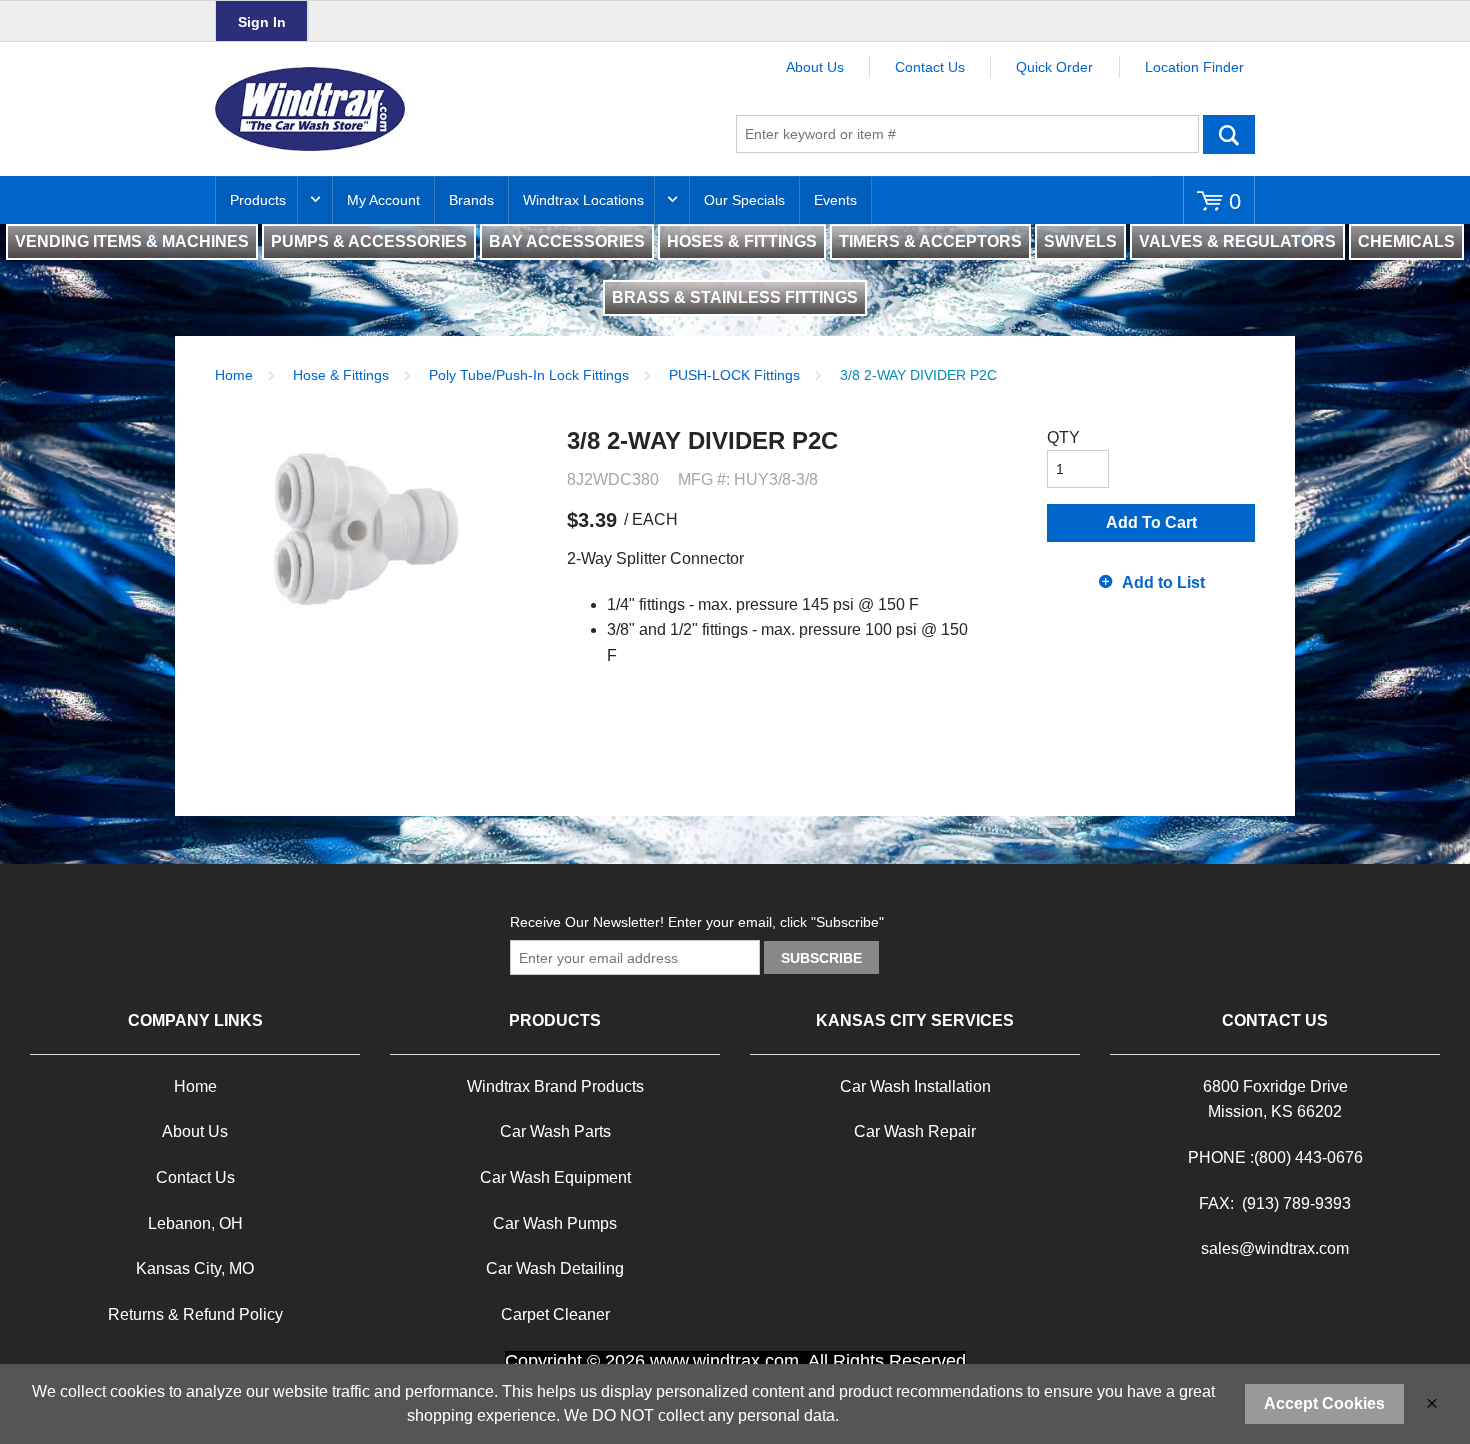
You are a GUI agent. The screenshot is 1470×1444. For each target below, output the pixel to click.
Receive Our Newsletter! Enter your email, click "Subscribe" (697, 922)
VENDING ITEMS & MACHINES (132, 241)
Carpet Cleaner (555, 1314)
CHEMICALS (1406, 241)
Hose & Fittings (341, 375)
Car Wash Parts (555, 1131)
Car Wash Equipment (555, 1177)
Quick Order (1054, 67)
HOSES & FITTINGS (742, 241)
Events (835, 200)
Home (234, 375)
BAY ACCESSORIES (567, 241)
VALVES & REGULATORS (1237, 241)
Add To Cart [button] (1151, 522)
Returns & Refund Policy (195, 1314)
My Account (383, 200)
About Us (815, 67)
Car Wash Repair (915, 1131)
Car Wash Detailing (555, 1268)
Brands (471, 200)
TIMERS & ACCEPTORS (930, 241)
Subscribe (821, 958)
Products (258, 200)
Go (1229, 134)
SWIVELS (1080, 241)
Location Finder (1194, 67)
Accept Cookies (1324, 1403)
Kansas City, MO (195, 1268)
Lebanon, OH (195, 1223)
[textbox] (967, 134)
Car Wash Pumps (555, 1223)
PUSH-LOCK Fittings (734, 375)
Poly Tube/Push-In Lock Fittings (529, 375)
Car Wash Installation (915, 1086)
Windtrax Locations (583, 200)
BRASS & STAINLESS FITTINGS (735, 297)
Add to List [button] (1163, 582)
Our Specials (744, 200)
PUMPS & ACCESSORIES (369, 241)
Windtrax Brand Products (555, 1086)
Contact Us (930, 67)
